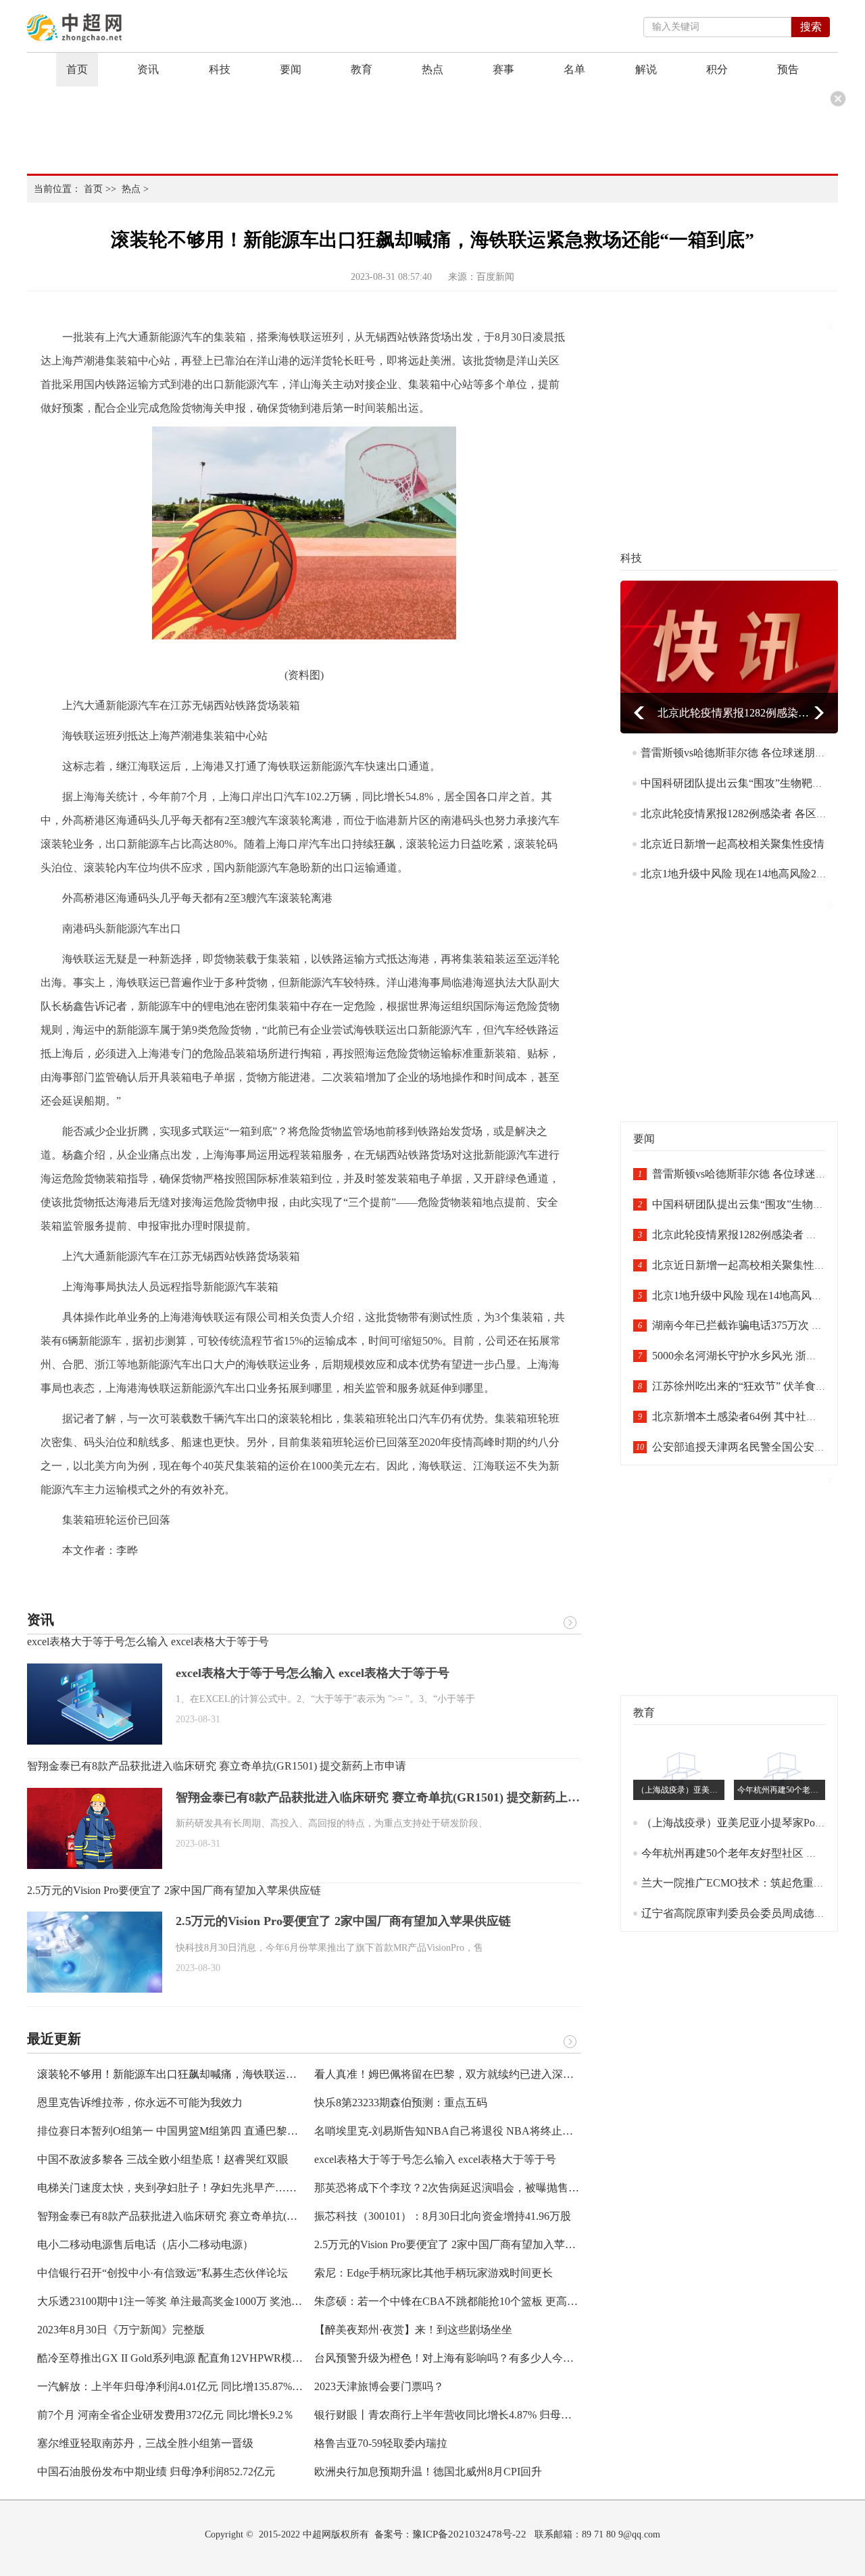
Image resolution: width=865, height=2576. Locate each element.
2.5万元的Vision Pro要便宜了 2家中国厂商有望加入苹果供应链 (174, 1890)
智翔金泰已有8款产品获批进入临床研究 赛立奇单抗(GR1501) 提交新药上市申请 (217, 1766)
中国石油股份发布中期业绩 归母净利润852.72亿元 (156, 2472)
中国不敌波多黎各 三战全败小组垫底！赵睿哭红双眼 (163, 2159)
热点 (432, 69)
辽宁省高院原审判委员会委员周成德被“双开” (749, 1913)
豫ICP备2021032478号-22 (469, 2534)
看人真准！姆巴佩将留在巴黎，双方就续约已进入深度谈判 (455, 2074)
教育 (362, 69)
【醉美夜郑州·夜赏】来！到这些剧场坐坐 (413, 2330)
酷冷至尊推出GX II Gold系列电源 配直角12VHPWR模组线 (175, 2358)
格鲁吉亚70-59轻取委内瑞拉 (381, 2443)
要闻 (291, 69)
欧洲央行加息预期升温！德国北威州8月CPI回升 (428, 2472)
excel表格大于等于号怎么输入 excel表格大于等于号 (148, 1642)
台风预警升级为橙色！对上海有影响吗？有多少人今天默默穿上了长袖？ (487, 2358)
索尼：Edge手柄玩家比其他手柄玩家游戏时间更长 (434, 2273)
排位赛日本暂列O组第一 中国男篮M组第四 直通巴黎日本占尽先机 (195, 2131)
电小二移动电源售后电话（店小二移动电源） (145, 2244)
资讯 (148, 69)
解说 (646, 69)
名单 (574, 69)
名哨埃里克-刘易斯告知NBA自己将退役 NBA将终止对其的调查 (465, 2131)
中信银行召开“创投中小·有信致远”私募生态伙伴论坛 (163, 2273)
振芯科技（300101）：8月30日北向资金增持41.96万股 (443, 2216)
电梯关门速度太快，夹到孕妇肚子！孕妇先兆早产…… (167, 2188)
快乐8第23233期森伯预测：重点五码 (401, 2103)
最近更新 (54, 2039)
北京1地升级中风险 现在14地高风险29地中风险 (753, 874)
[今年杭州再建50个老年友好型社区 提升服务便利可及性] (783, 1770)
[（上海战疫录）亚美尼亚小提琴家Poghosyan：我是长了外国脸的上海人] (682, 1770)
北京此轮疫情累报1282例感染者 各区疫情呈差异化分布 (734, 713)
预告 (788, 69)
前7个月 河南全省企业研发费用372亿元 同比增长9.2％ (166, 2415)
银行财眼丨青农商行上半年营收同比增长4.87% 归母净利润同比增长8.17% (489, 2415)
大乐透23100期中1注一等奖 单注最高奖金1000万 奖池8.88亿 (179, 2301)
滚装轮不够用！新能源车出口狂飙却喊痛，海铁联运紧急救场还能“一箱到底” (220, 2074)
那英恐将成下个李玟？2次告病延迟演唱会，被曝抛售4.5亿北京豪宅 (475, 2188)
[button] (639, 713)
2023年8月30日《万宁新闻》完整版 (121, 2330)
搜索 (811, 27)
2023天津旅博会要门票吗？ (379, 2386)
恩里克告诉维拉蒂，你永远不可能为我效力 (140, 2103)
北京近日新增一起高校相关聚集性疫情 (733, 844)
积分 (717, 69)
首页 (77, 69)
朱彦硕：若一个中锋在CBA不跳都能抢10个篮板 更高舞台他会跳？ (473, 2301)
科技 (220, 69)
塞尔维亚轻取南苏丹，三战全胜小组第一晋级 (145, 2443)
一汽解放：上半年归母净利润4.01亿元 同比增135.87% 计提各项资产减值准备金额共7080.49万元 (265, 2386)
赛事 (503, 69)
